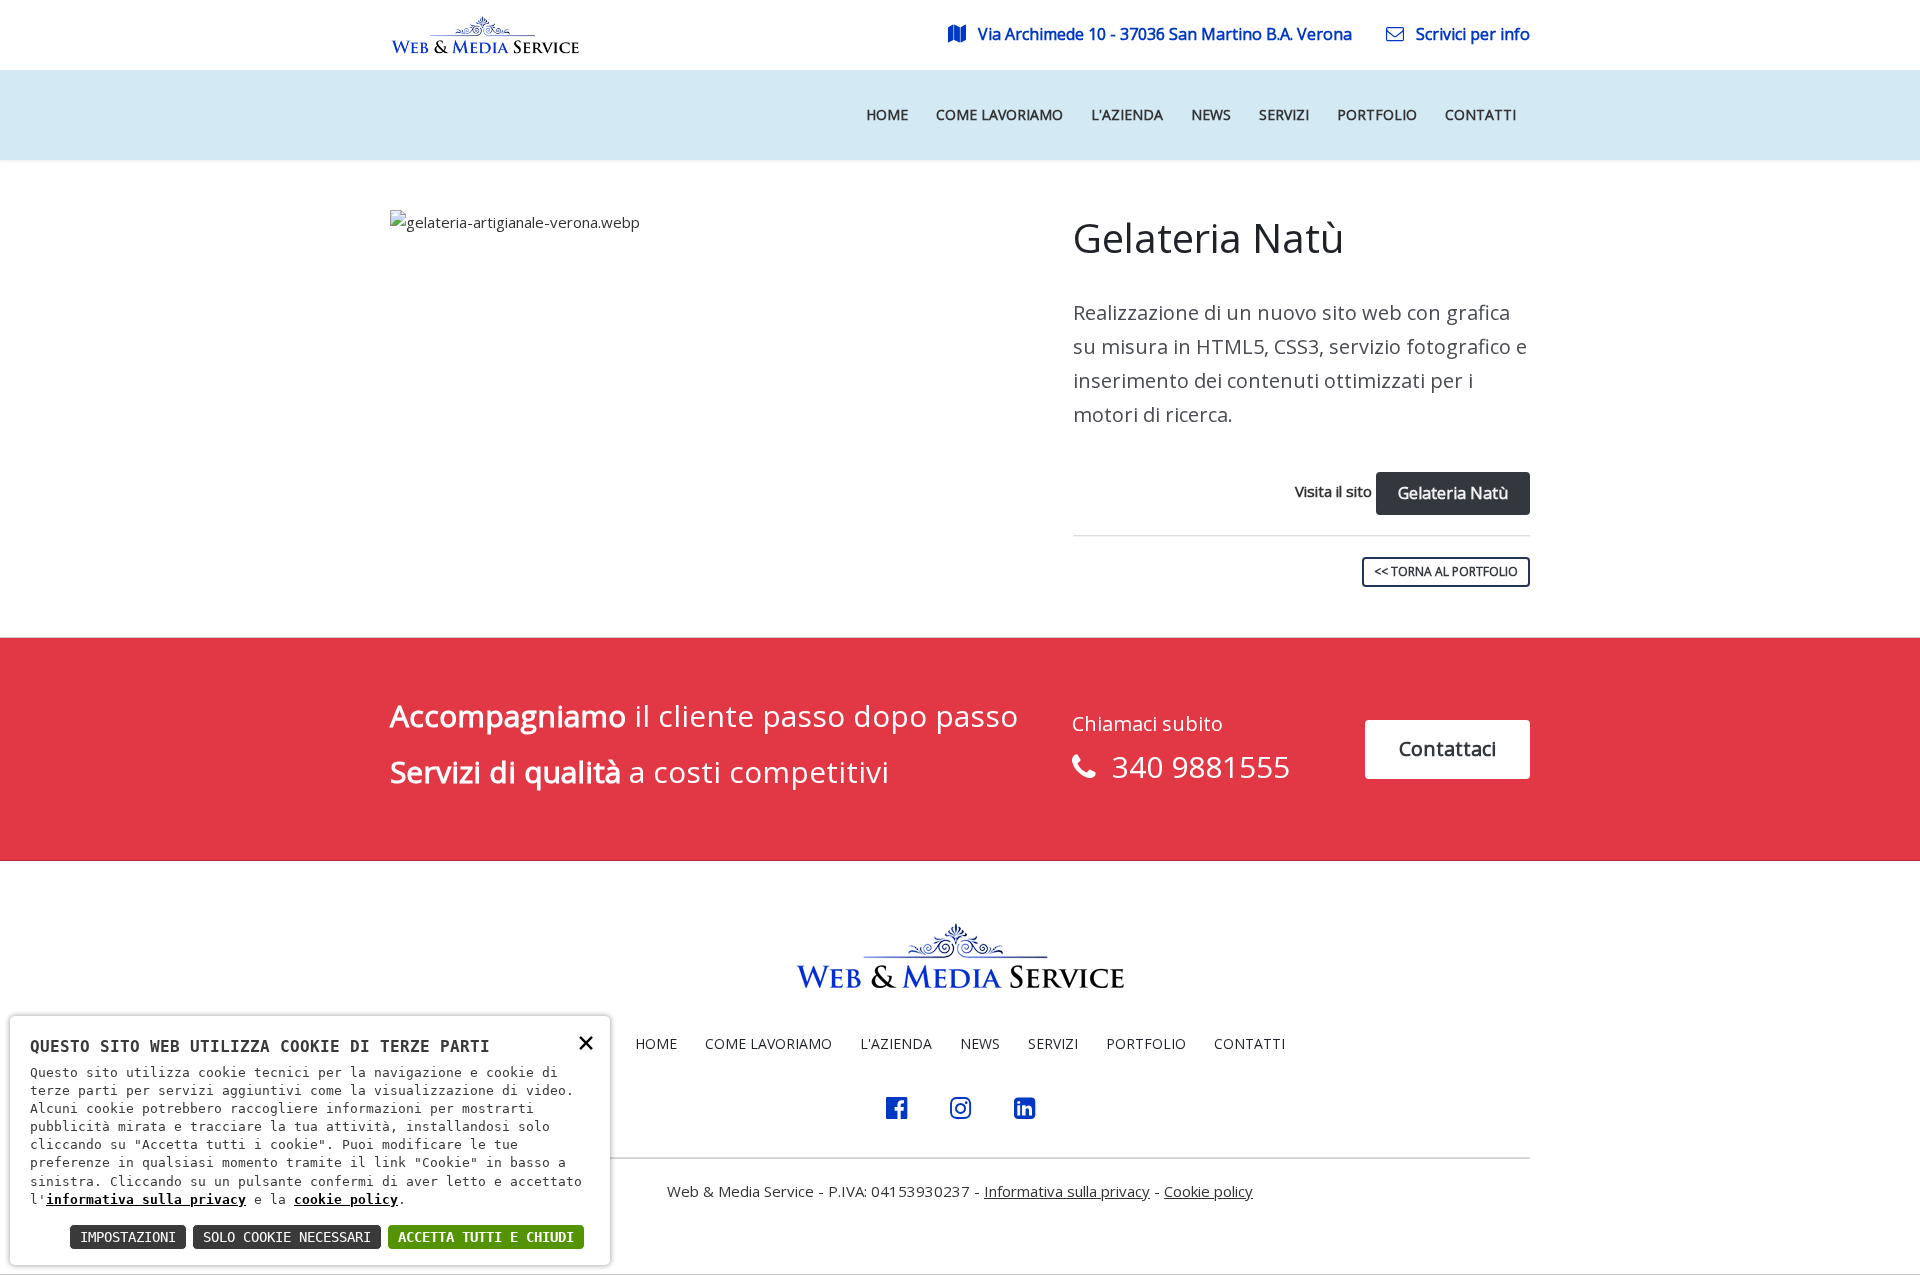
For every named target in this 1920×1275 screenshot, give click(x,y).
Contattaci (1447, 748)
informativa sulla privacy (146, 1199)
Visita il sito (1333, 491)
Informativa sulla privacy (1067, 1191)
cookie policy (346, 1199)
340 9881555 (1193, 766)
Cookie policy (1208, 1191)
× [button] (586, 1041)
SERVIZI (1053, 1043)
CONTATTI (1249, 1043)
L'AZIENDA (896, 1043)
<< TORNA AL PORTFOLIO (1446, 571)
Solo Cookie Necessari (287, 1237)
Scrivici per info (1471, 34)
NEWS (980, 1043)
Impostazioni (128, 1237)
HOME (656, 1043)
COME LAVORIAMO (768, 1043)
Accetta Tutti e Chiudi (486, 1237)
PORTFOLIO (1146, 1043)
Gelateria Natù (1453, 493)
